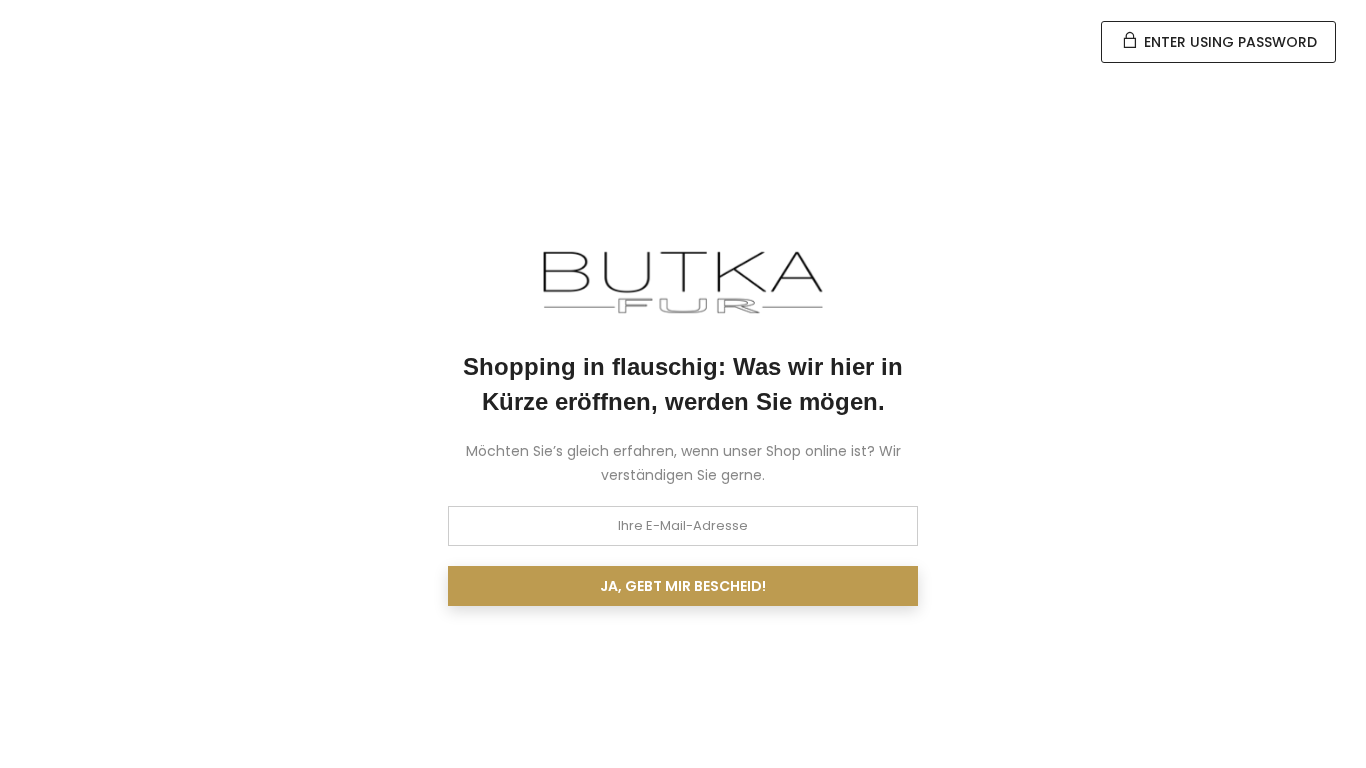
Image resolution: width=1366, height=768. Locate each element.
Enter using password (1228, 42)
